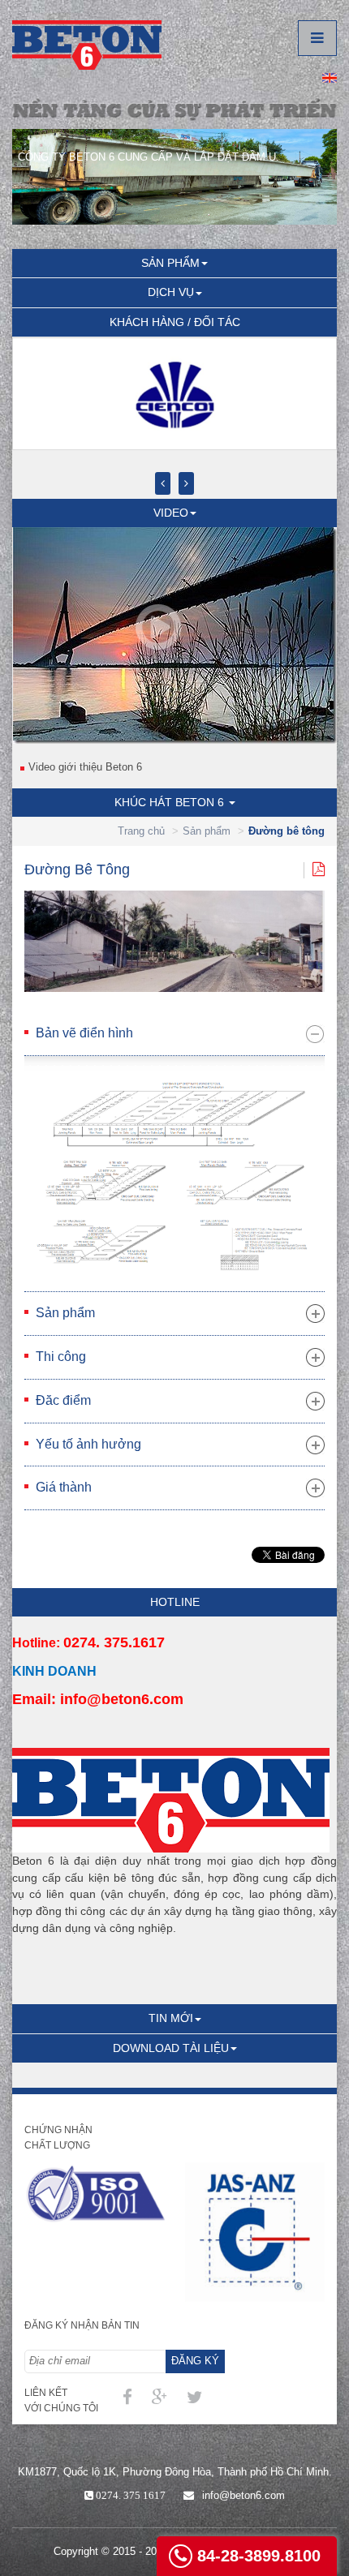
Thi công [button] (61, 1357)
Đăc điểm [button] (63, 1400)
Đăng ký (195, 2361)
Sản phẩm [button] (65, 1313)
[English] (330, 77)
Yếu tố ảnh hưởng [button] (88, 1444)
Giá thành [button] (64, 1487)
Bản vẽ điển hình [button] (84, 1033)
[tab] (174, 1034)
